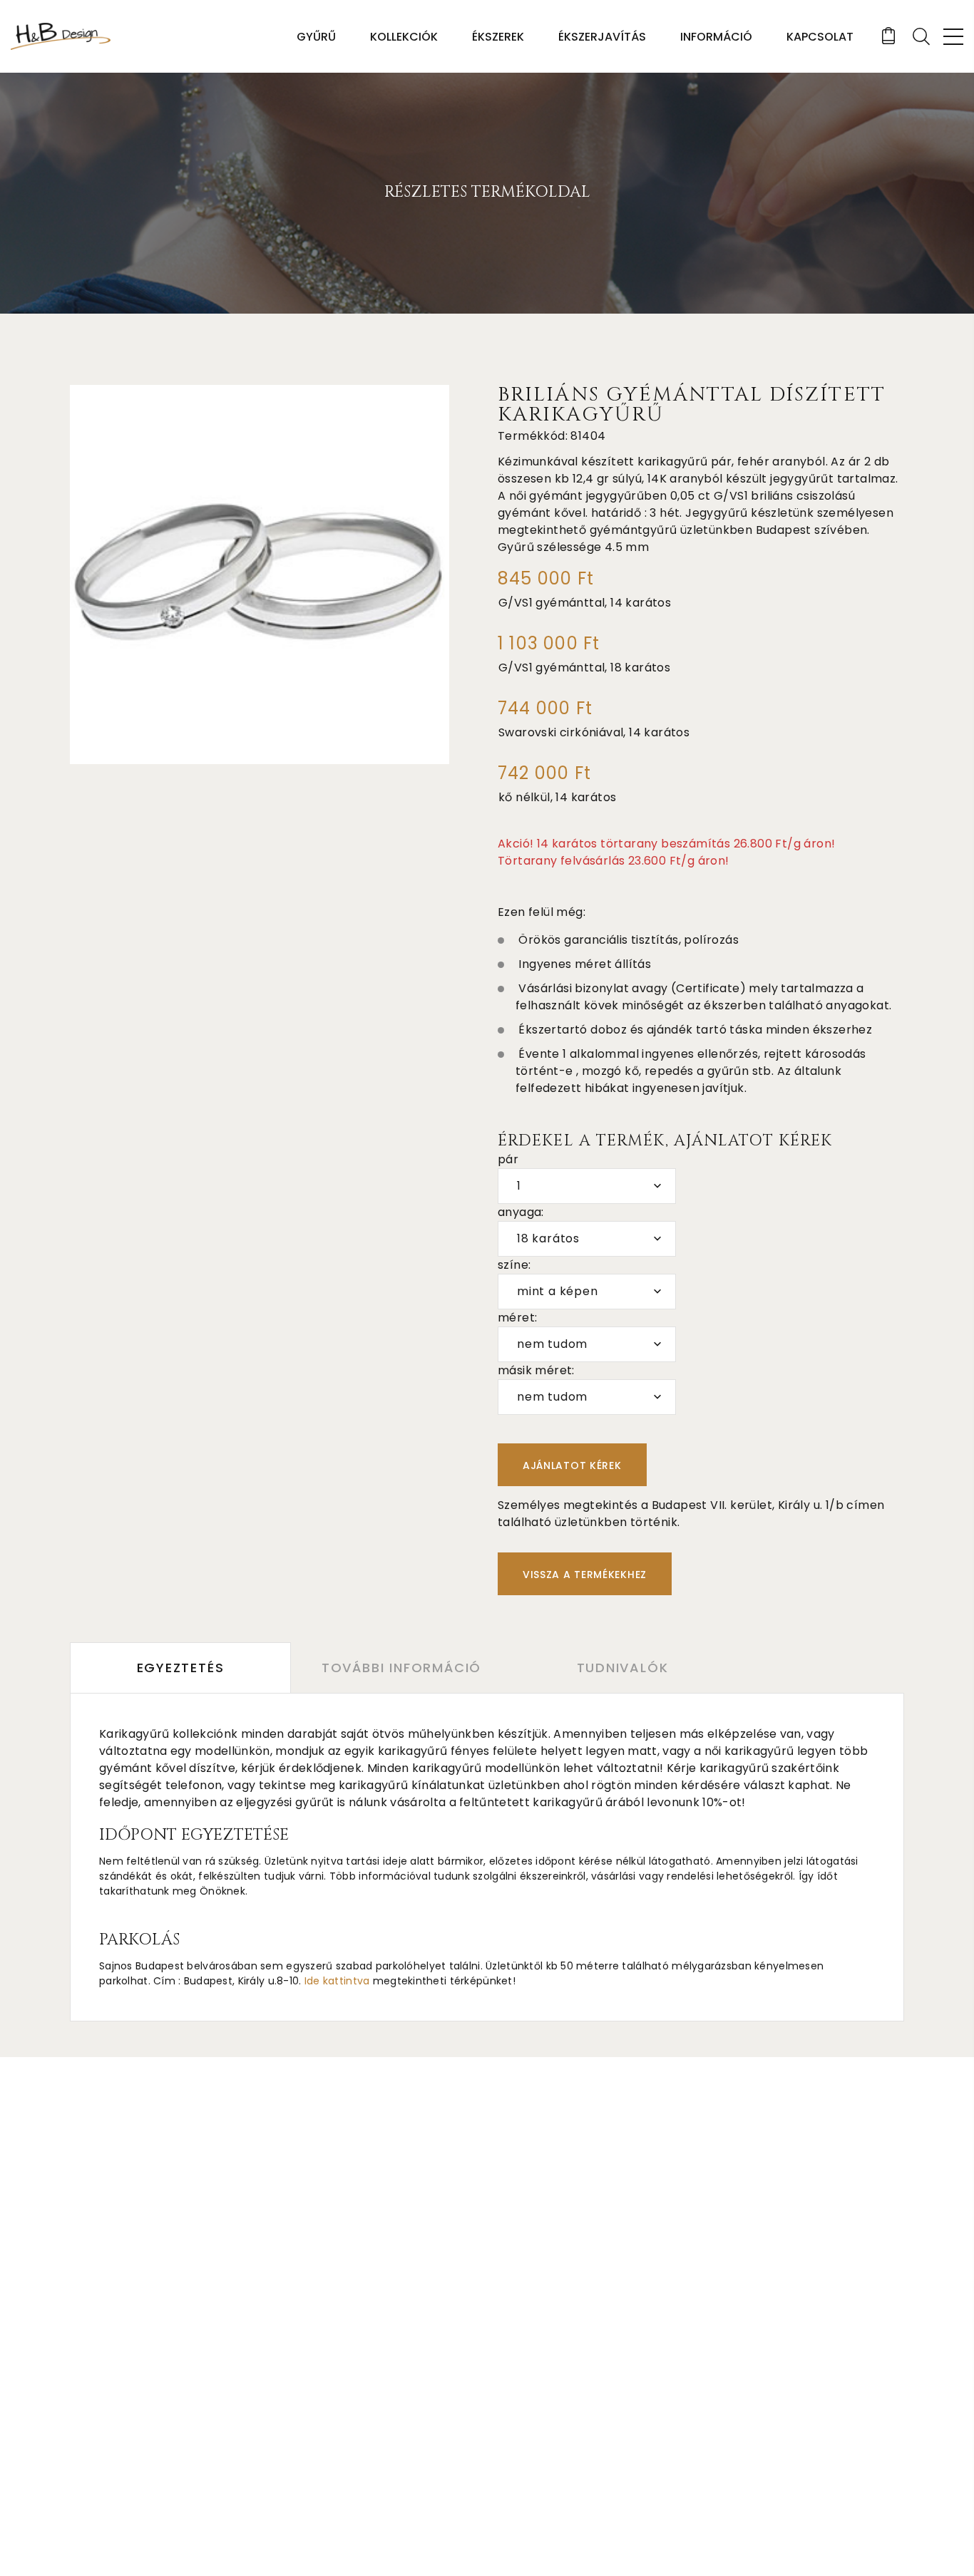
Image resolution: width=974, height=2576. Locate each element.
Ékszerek (498, 37)
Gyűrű (316, 37)
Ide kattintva (337, 1981)
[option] (260, 575)
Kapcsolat (820, 37)
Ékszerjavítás (602, 37)
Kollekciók (404, 37)
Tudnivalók (623, 1668)
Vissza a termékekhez (585, 1575)
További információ (401, 1668)
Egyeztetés (181, 1668)
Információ (716, 37)
